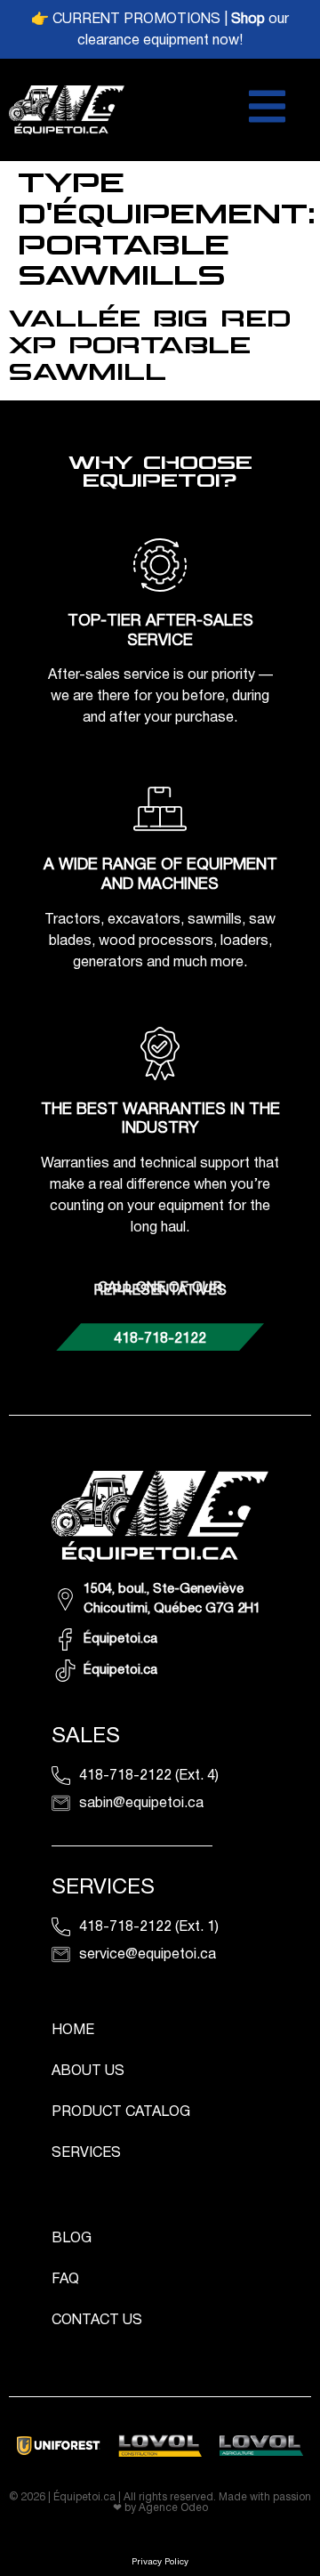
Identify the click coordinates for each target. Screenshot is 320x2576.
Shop (248, 20)
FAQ (65, 2280)
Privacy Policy (160, 2562)
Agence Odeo (173, 2508)
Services (86, 2153)
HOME (73, 2031)
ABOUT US (88, 2071)
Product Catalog (121, 2112)
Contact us (97, 2321)
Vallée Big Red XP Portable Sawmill (150, 346)
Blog (72, 2239)
